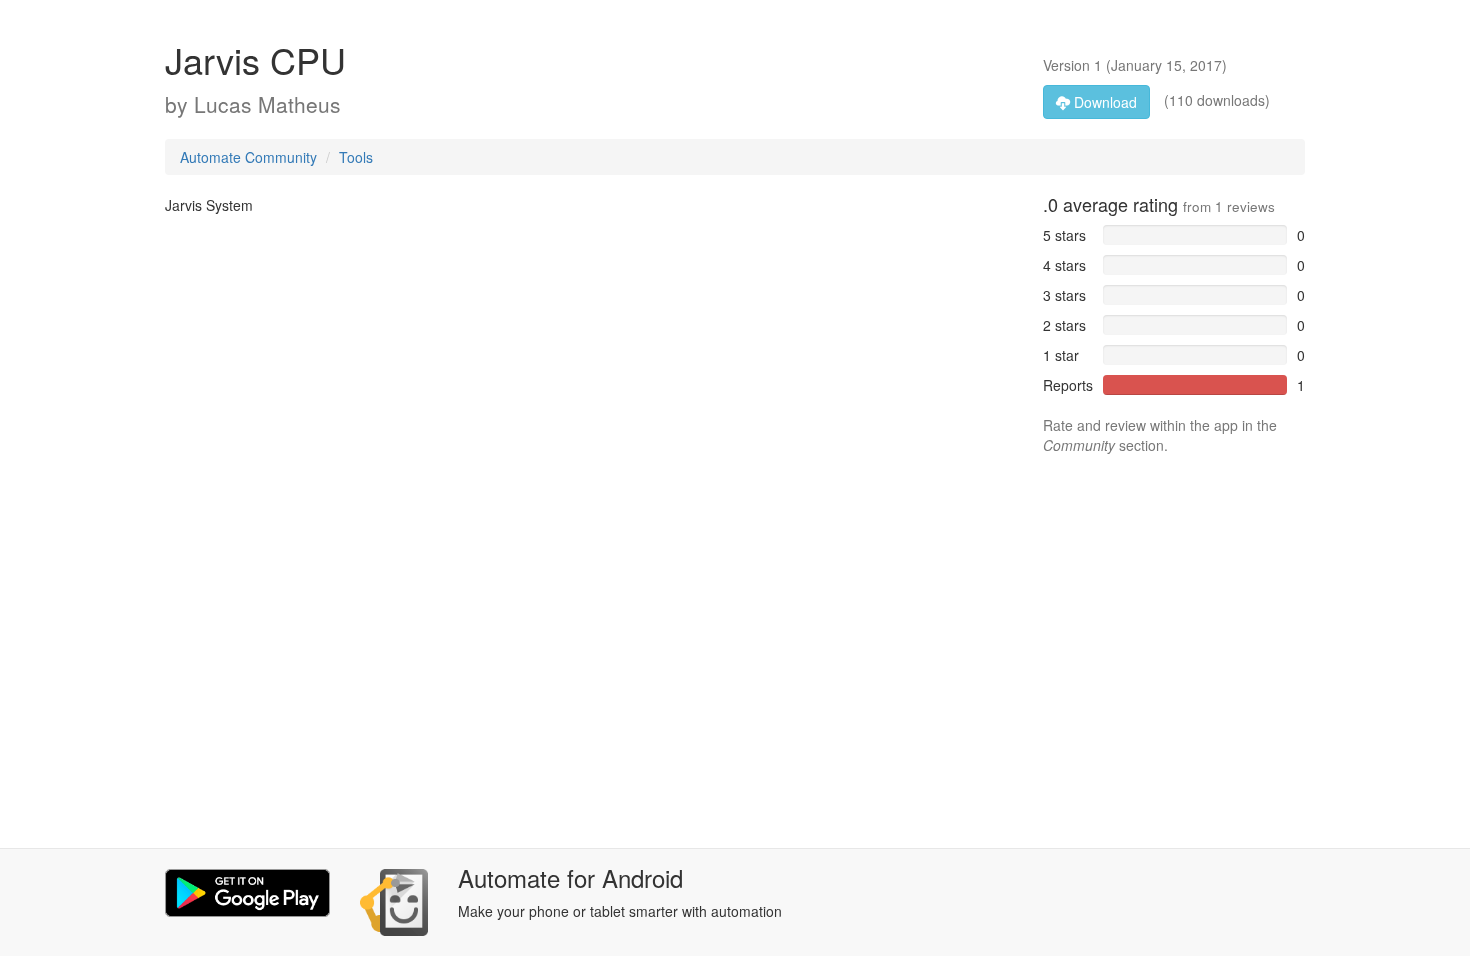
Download (1103, 102)
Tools (356, 157)
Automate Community (248, 157)
